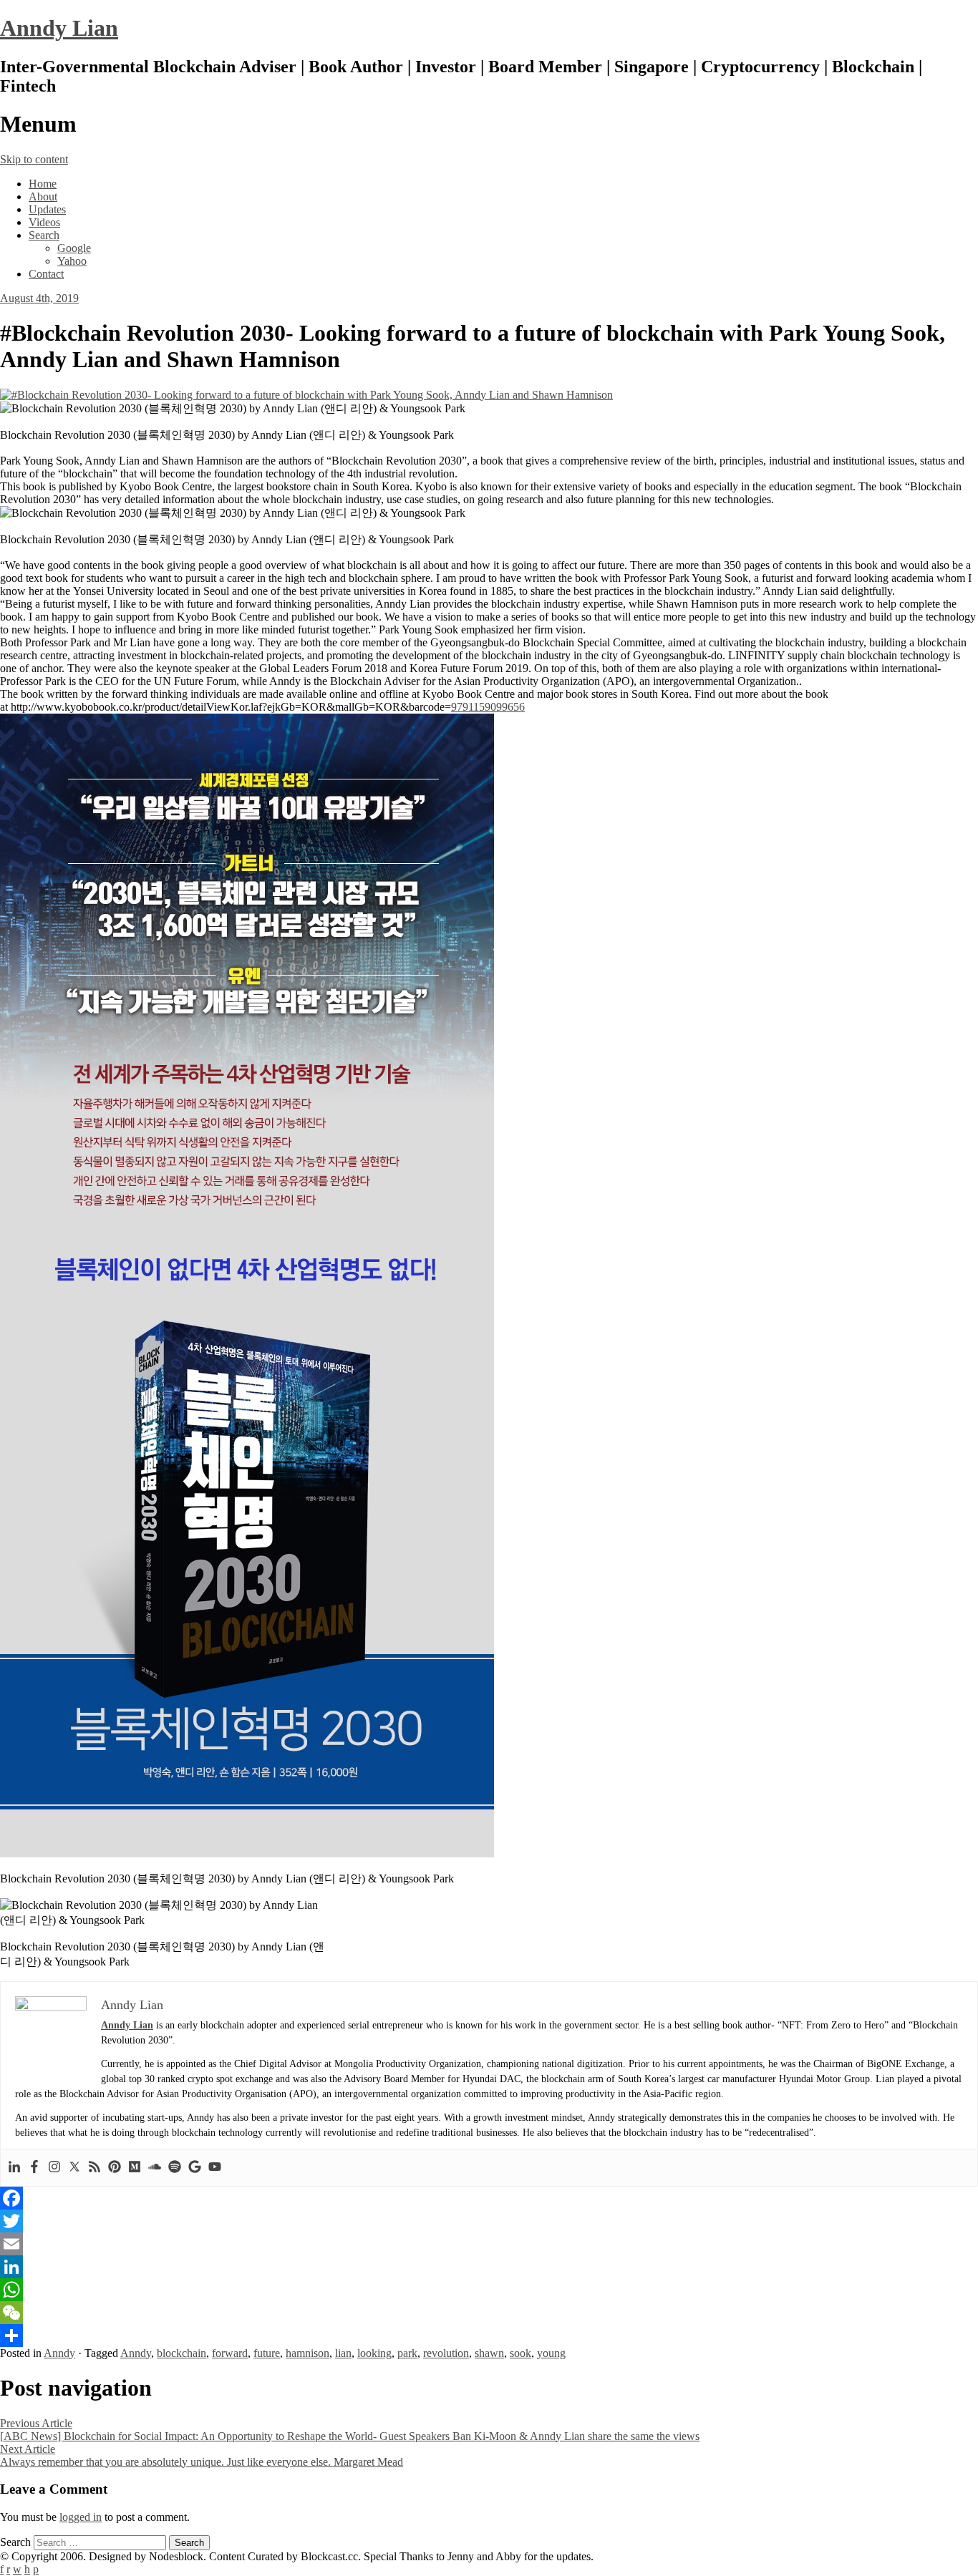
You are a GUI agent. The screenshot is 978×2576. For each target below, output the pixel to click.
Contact (46, 274)
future (267, 2353)
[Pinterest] (115, 2168)
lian (343, 2353)
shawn (489, 2353)
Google (74, 248)
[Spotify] (175, 2168)
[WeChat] (489, 2313)
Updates (47, 209)
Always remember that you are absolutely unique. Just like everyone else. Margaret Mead (202, 2455)
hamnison (308, 2353)
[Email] (489, 2244)
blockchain (181, 2353)
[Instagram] (54, 2168)
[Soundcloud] (155, 2168)
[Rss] (95, 2168)
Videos (44, 222)
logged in (81, 2517)
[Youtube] (215, 2168)
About (43, 196)
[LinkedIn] (489, 2267)
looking (374, 2353)
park (407, 2353)
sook (521, 2353)
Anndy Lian (59, 28)
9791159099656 (488, 707)
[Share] (489, 2336)
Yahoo (72, 261)
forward (230, 2353)
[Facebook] (34, 2168)
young (551, 2353)
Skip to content (34, 159)
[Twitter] (74, 2168)
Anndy (59, 2353)
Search (44, 235)
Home (43, 184)
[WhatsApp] (489, 2290)
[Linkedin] (14, 2168)
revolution (446, 2353)
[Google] (195, 2168)
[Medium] (135, 2168)
